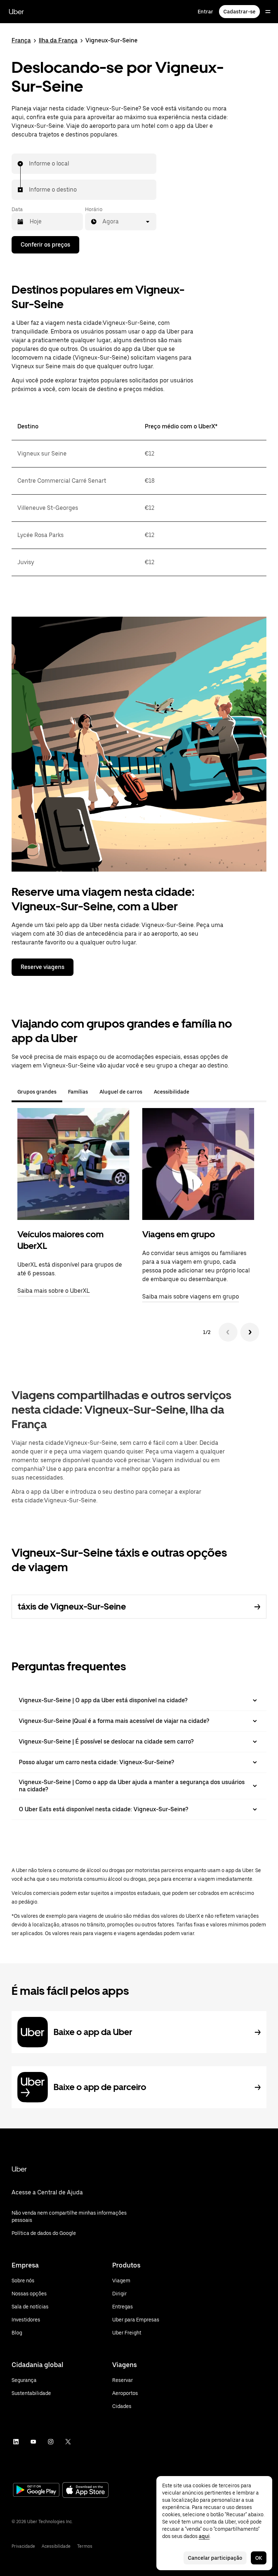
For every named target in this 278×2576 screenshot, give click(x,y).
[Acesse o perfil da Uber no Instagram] (51, 2442)
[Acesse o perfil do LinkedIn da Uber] (16, 2442)
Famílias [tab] (78, 1092)
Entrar (205, 12)
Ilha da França (58, 40)
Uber (16, 12)
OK (259, 2558)
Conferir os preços (45, 245)
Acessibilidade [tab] (172, 1092)
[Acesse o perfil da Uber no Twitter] (68, 2442)
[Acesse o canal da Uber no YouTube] (33, 2442)
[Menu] (268, 12)
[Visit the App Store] (85, 2491)
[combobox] (29, 164)
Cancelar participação (215, 2558)
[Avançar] (250, 1332)
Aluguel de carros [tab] (121, 1092)
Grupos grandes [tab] (37, 1092)
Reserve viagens (43, 967)
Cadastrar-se (239, 12)
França (21, 40)
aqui (204, 2536)
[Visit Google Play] (36, 2491)
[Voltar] (228, 1332)
